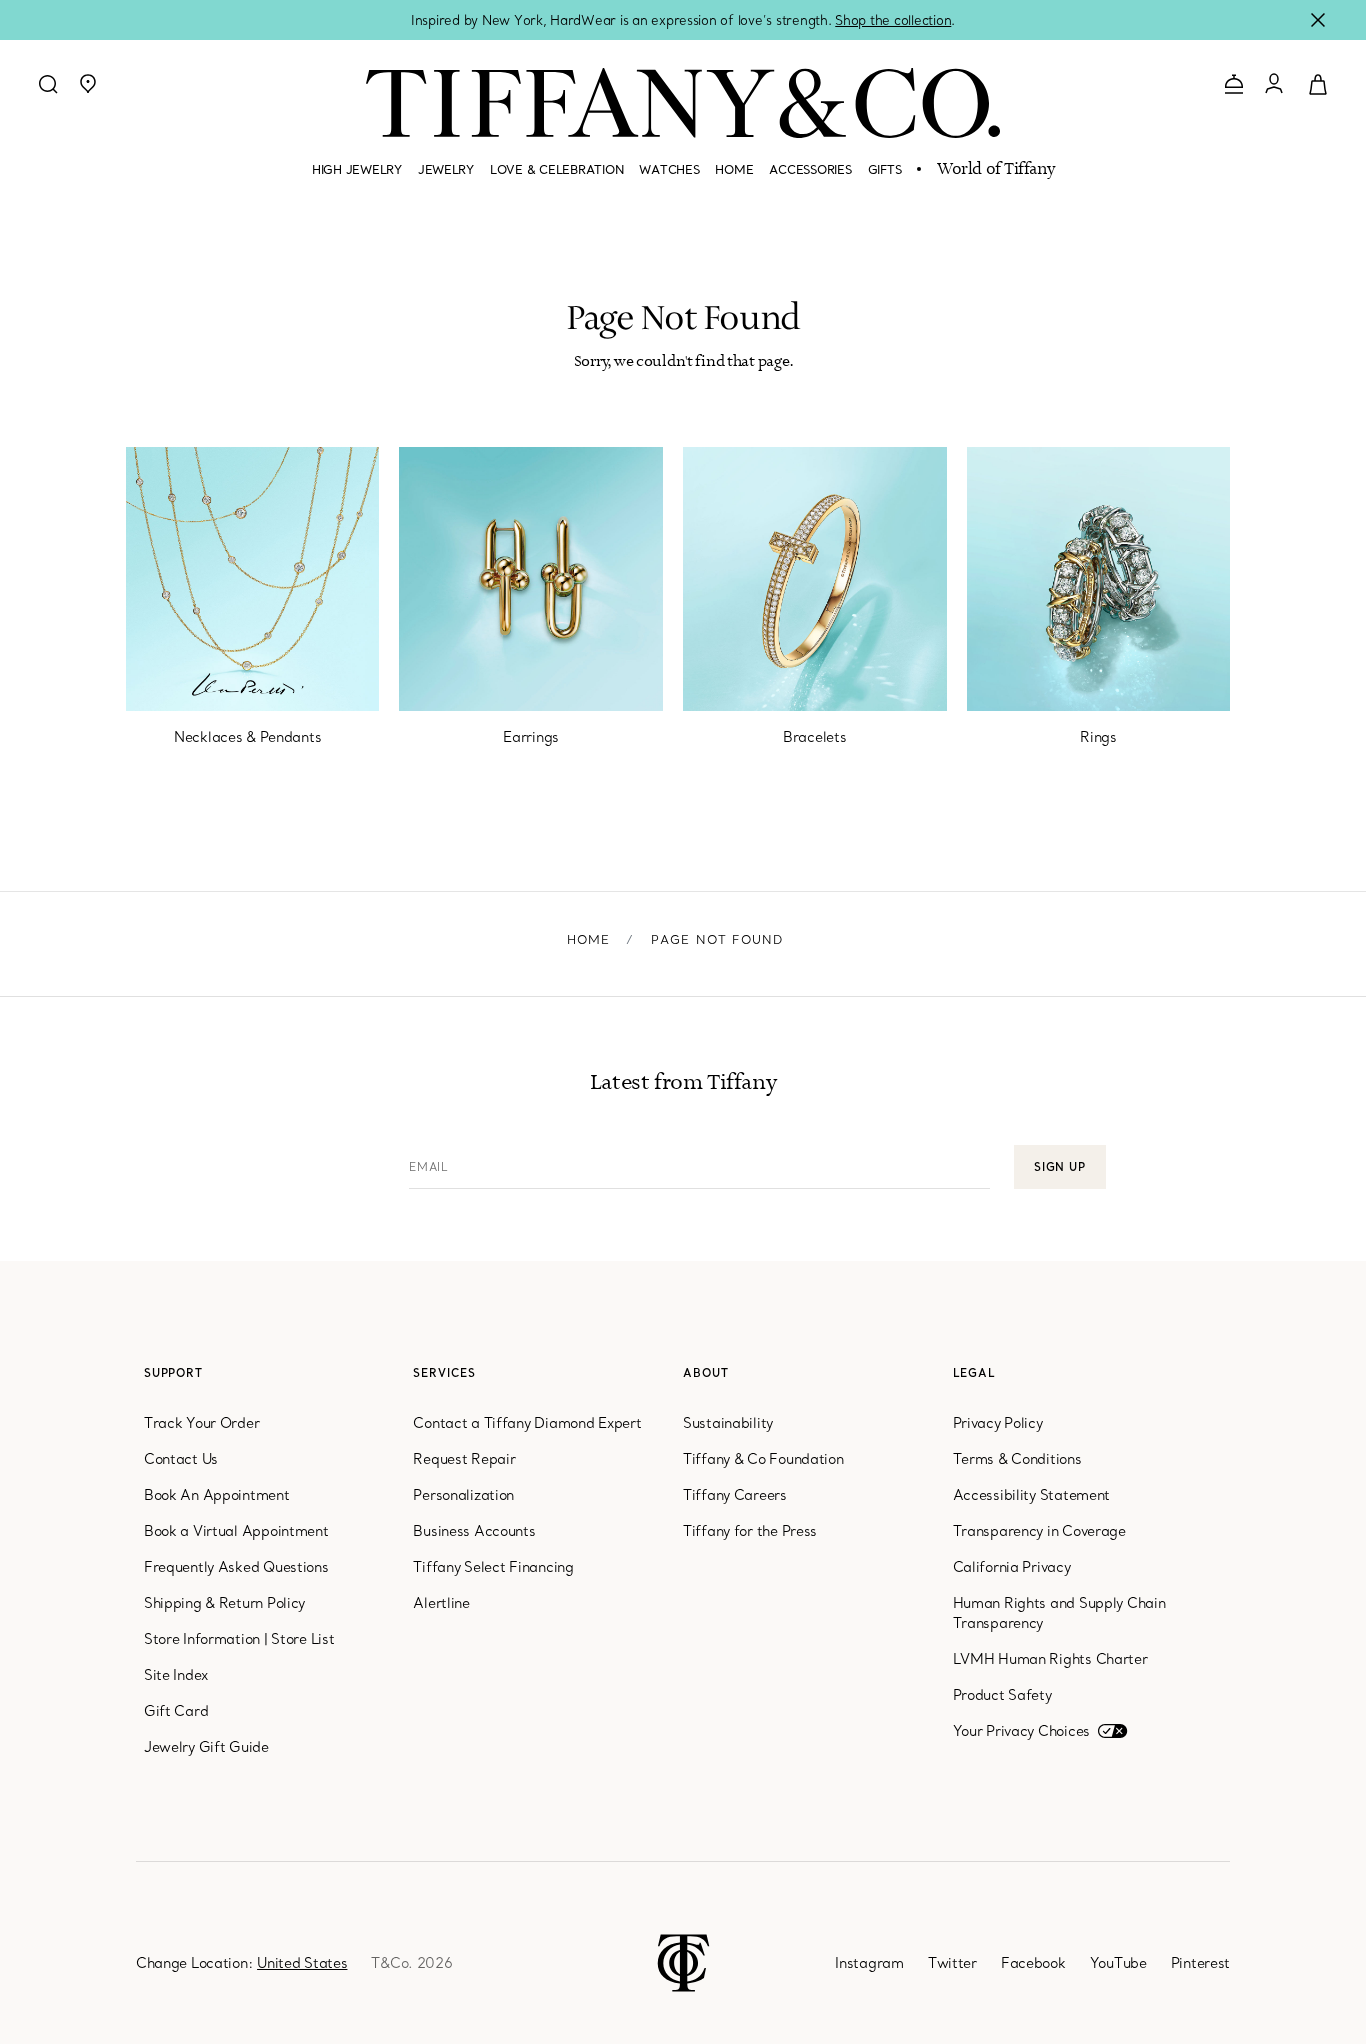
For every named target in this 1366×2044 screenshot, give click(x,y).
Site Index (176, 1675)
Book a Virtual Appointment (236, 1531)
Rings (1098, 737)
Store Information (202, 1639)
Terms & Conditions (1017, 1459)
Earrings (531, 737)
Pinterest (1200, 1963)
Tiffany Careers (735, 1495)
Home (589, 939)
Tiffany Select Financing (493, 1567)
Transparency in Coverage (1039, 1531)
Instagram (869, 1963)
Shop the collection (893, 20)
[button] (88, 84)
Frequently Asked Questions (236, 1567)
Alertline (441, 1603)
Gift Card (176, 1711)
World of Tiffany (995, 170)
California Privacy (1012, 1567)
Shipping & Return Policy (224, 1603)
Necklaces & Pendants (247, 737)
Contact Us (181, 1459)
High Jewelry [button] (357, 169)
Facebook (1033, 1963)
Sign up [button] (1060, 1167)
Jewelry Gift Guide (206, 1747)
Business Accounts (474, 1531)
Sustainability (728, 1423)
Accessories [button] (810, 169)
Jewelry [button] (446, 169)
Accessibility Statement (1032, 1495)
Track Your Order (202, 1423)
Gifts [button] (885, 169)
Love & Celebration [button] (556, 169)
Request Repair (464, 1459)
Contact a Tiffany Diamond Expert (527, 1423)
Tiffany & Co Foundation (763, 1459)
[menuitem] (357, 178)
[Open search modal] (48, 84)
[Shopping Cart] (1318, 83)
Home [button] (734, 169)
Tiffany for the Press (750, 1531)
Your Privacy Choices (1021, 1731)
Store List (302, 1639)
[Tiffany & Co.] (683, 103)
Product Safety (1002, 1695)
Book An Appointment (217, 1495)
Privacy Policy (998, 1423)
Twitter (952, 1963)
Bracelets (814, 737)
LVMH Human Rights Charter (1050, 1659)
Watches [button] (669, 169)
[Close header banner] (1318, 20)
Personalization (463, 1495)
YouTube (1118, 1963)
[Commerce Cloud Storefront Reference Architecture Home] (683, 1961)
